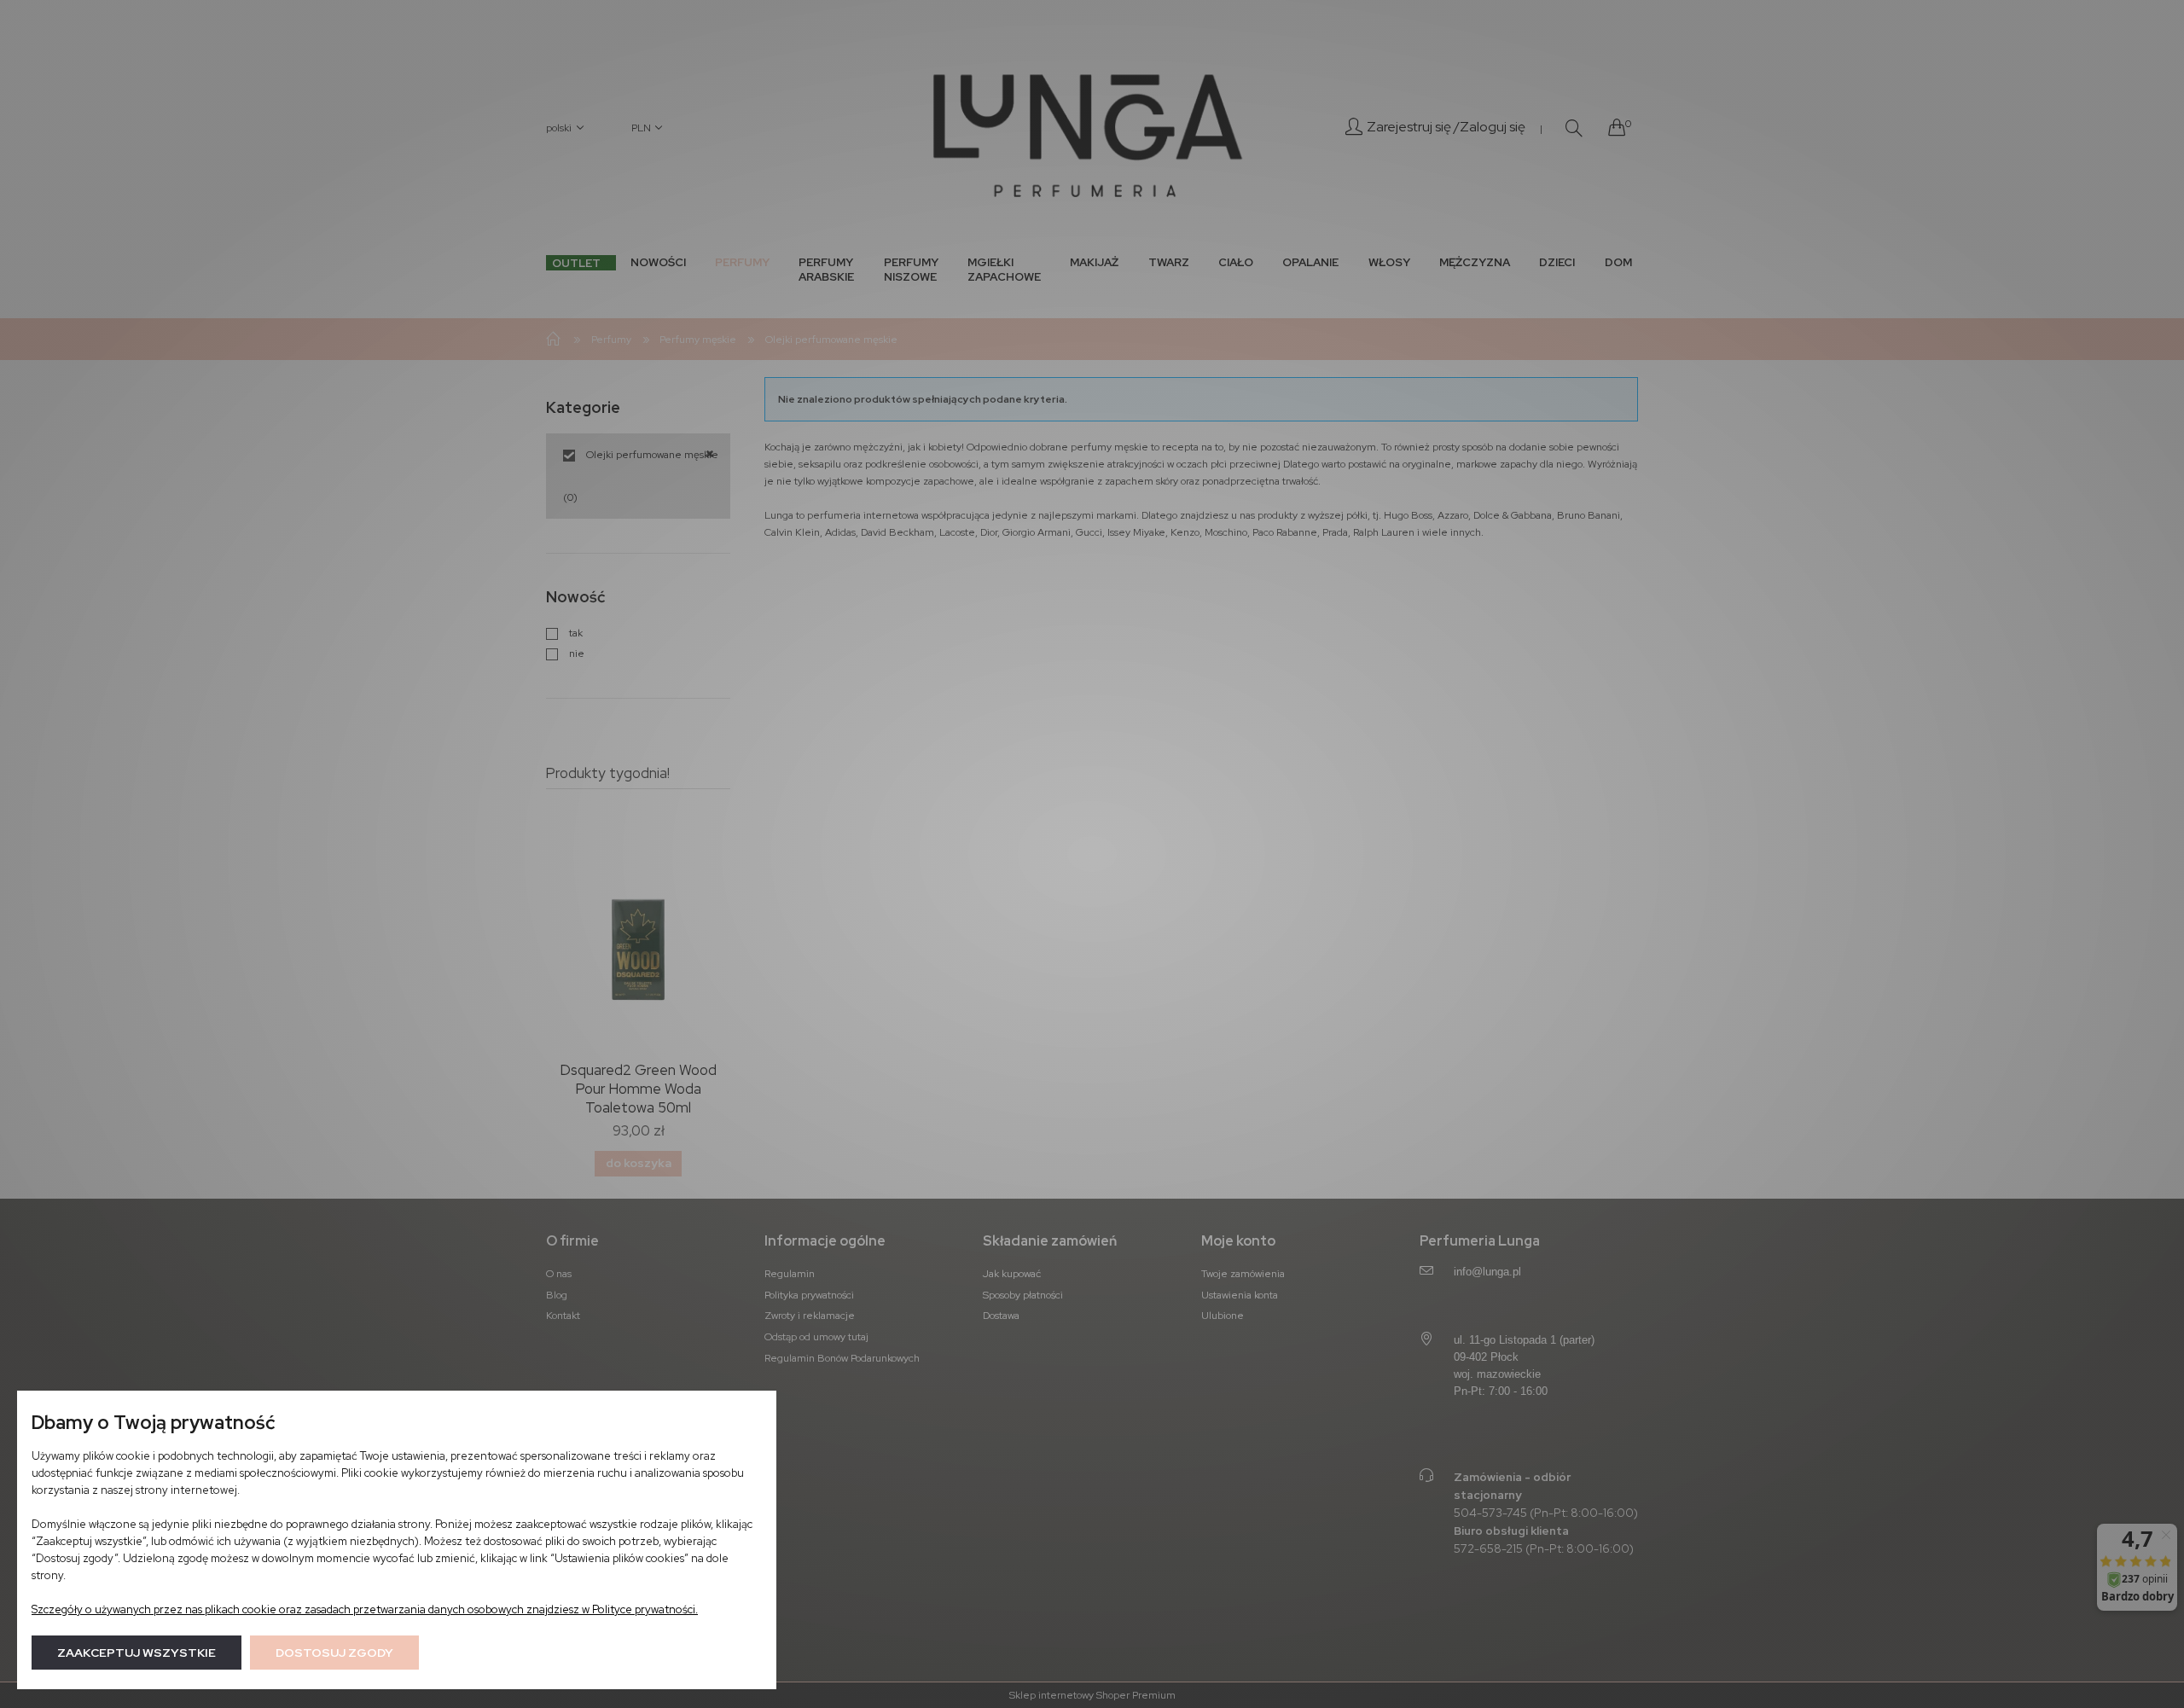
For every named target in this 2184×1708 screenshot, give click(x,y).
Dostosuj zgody (334, 1653)
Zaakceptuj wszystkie (136, 1653)
